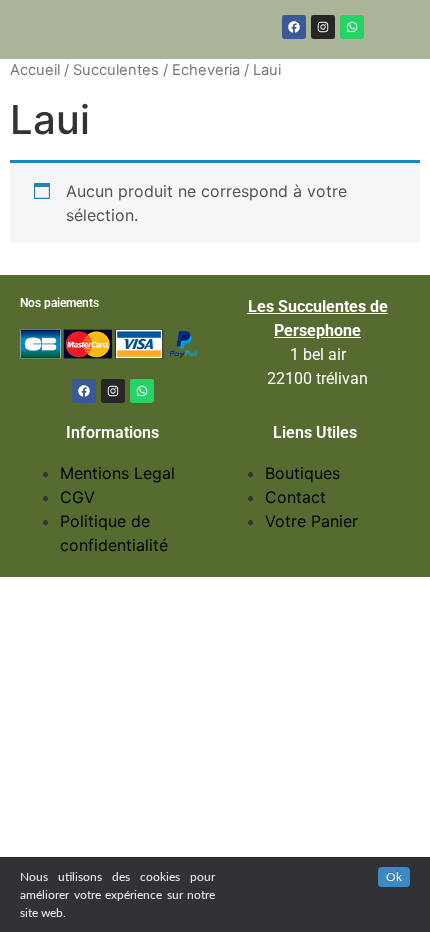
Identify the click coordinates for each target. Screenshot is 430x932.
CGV (77, 497)
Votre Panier (311, 521)
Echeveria (206, 70)
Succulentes (116, 70)
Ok (394, 877)
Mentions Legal (117, 473)
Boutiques (302, 473)
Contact (295, 497)
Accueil (35, 70)
